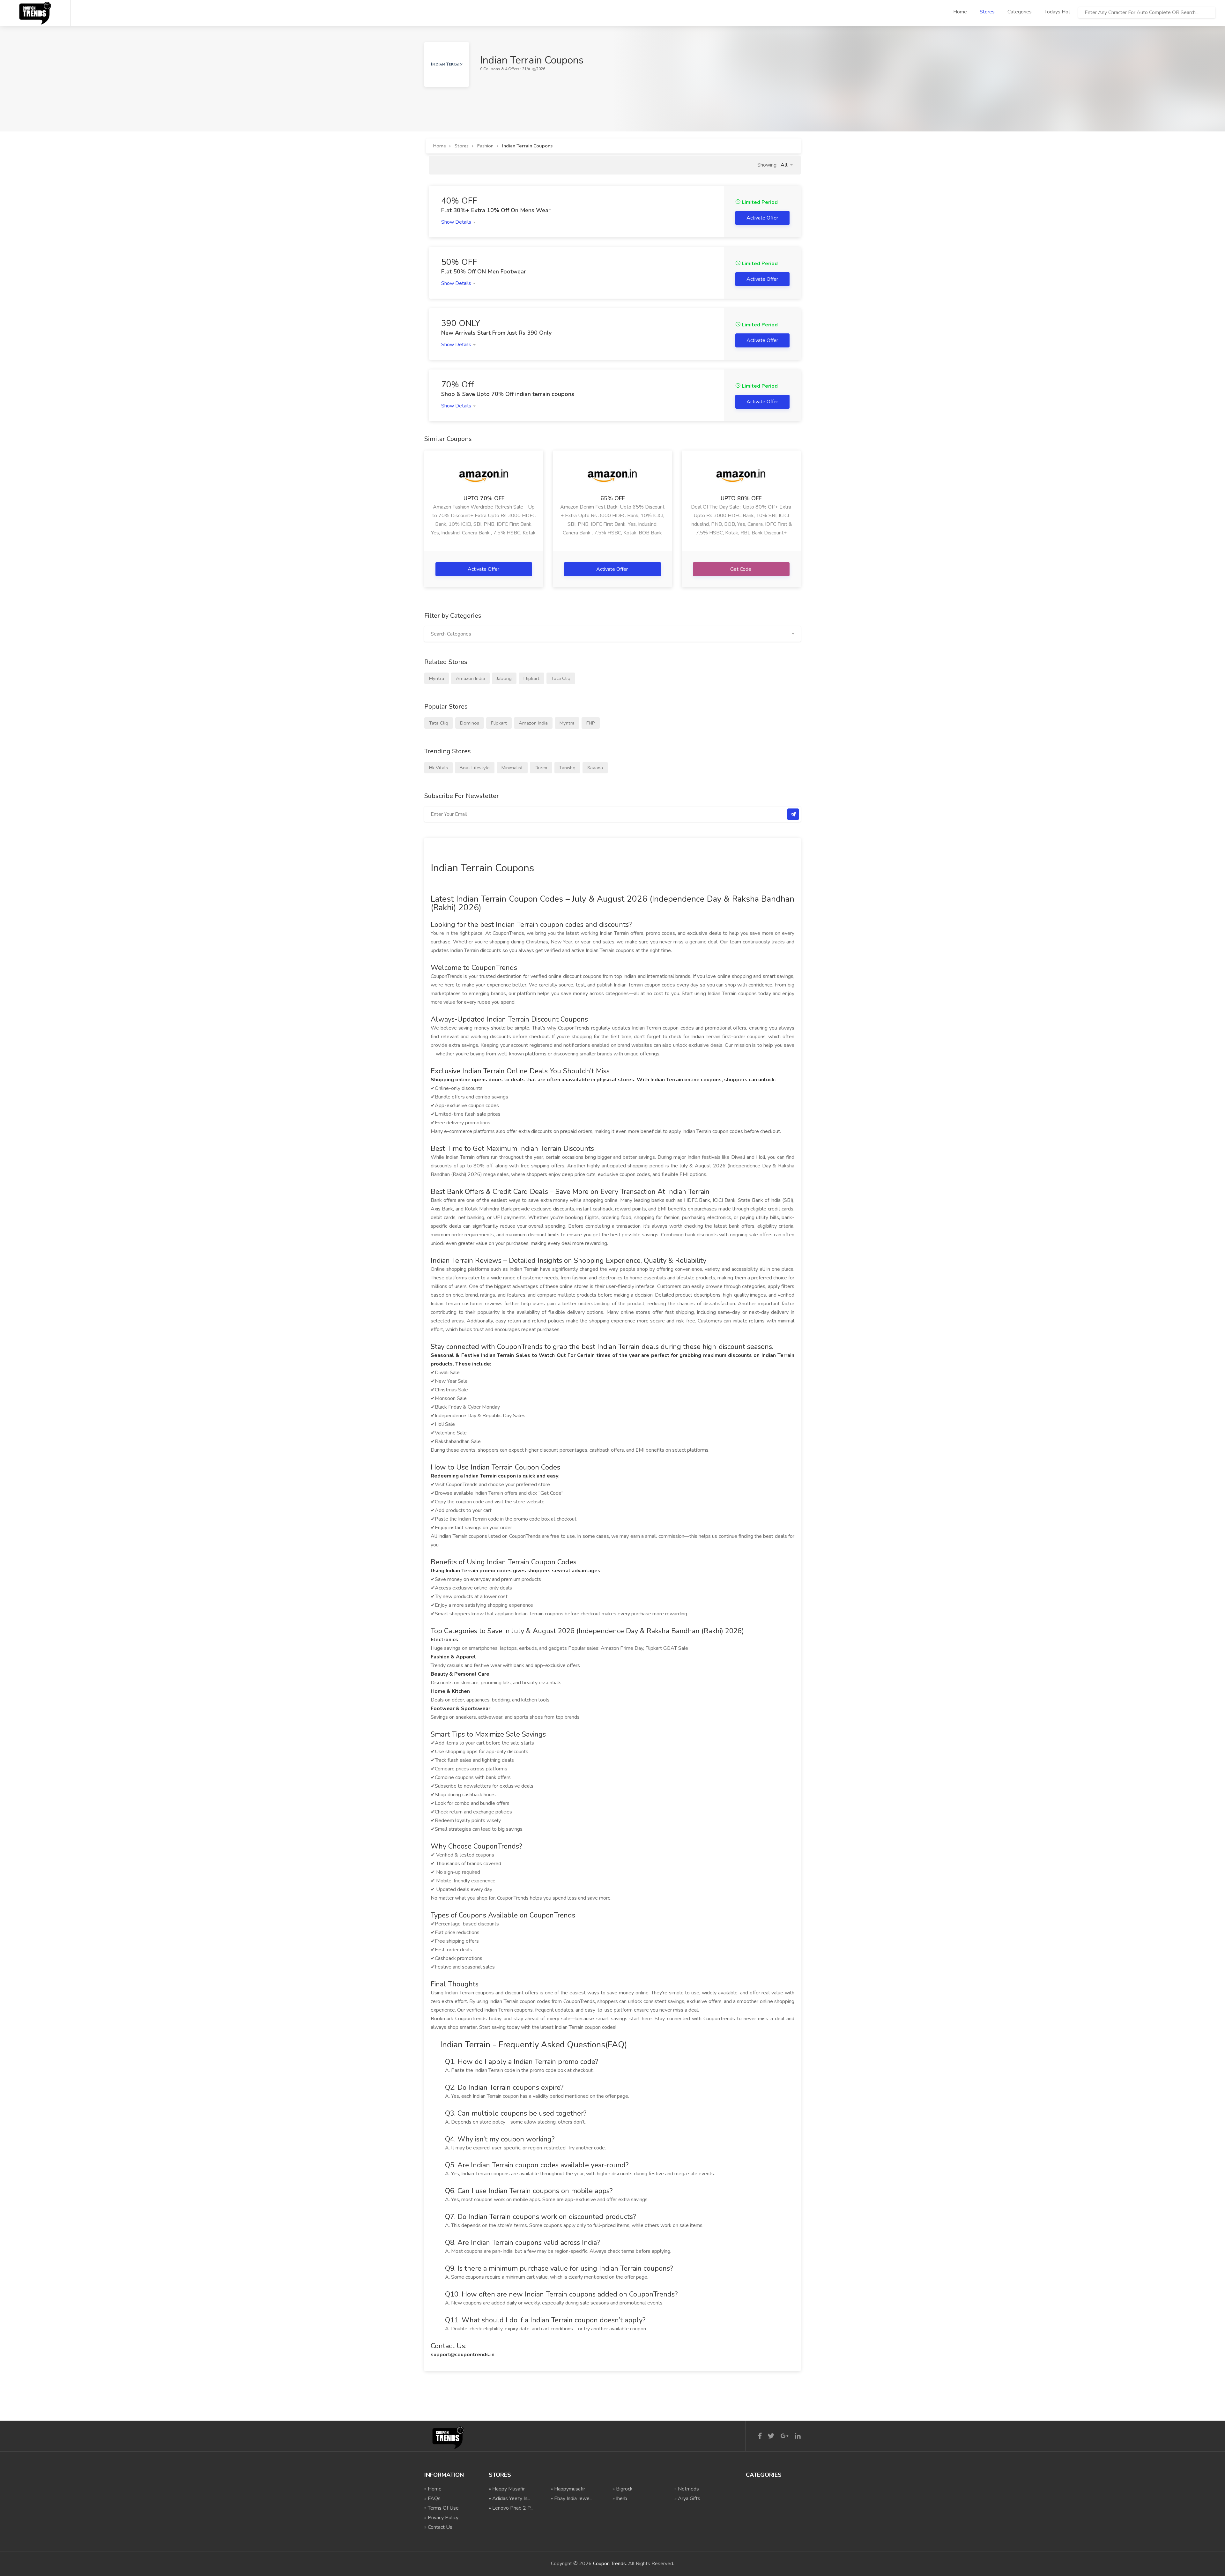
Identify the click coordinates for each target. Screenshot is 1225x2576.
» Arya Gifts (687, 2498)
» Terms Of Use (442, 2508)
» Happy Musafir (507, 2489)
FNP (591, 723)
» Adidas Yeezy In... (509, 2498)
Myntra (437, 678)
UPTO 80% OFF (741, 498)
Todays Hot (1057, 12)
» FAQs (432, 2498)
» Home (433, 2489)
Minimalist (512, 768)
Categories (1020, 12)
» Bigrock (623, 2489)
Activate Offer (484, 569)
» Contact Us (438, 2527)
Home (960, 12)
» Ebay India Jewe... (572, 2498)
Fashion (485, 146)
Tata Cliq (561, 678)
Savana (595, 768)
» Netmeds (687, 2489)
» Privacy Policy (441, 2518)
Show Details (457, 222)
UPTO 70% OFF (484, 498)
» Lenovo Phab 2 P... (511, 2508)
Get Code (741, 569)
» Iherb (620, 2498)
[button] (787, 165)
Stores (987, 12)
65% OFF (612, 498)
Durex (541, 768)
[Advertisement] (540, 101)
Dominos (470, 723)
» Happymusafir (568, 2489)
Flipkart (531, 678)
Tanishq (567, 768)
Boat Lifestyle (475, 768)
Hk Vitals (438, 768)
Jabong (504, 678)
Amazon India (470, 678)
